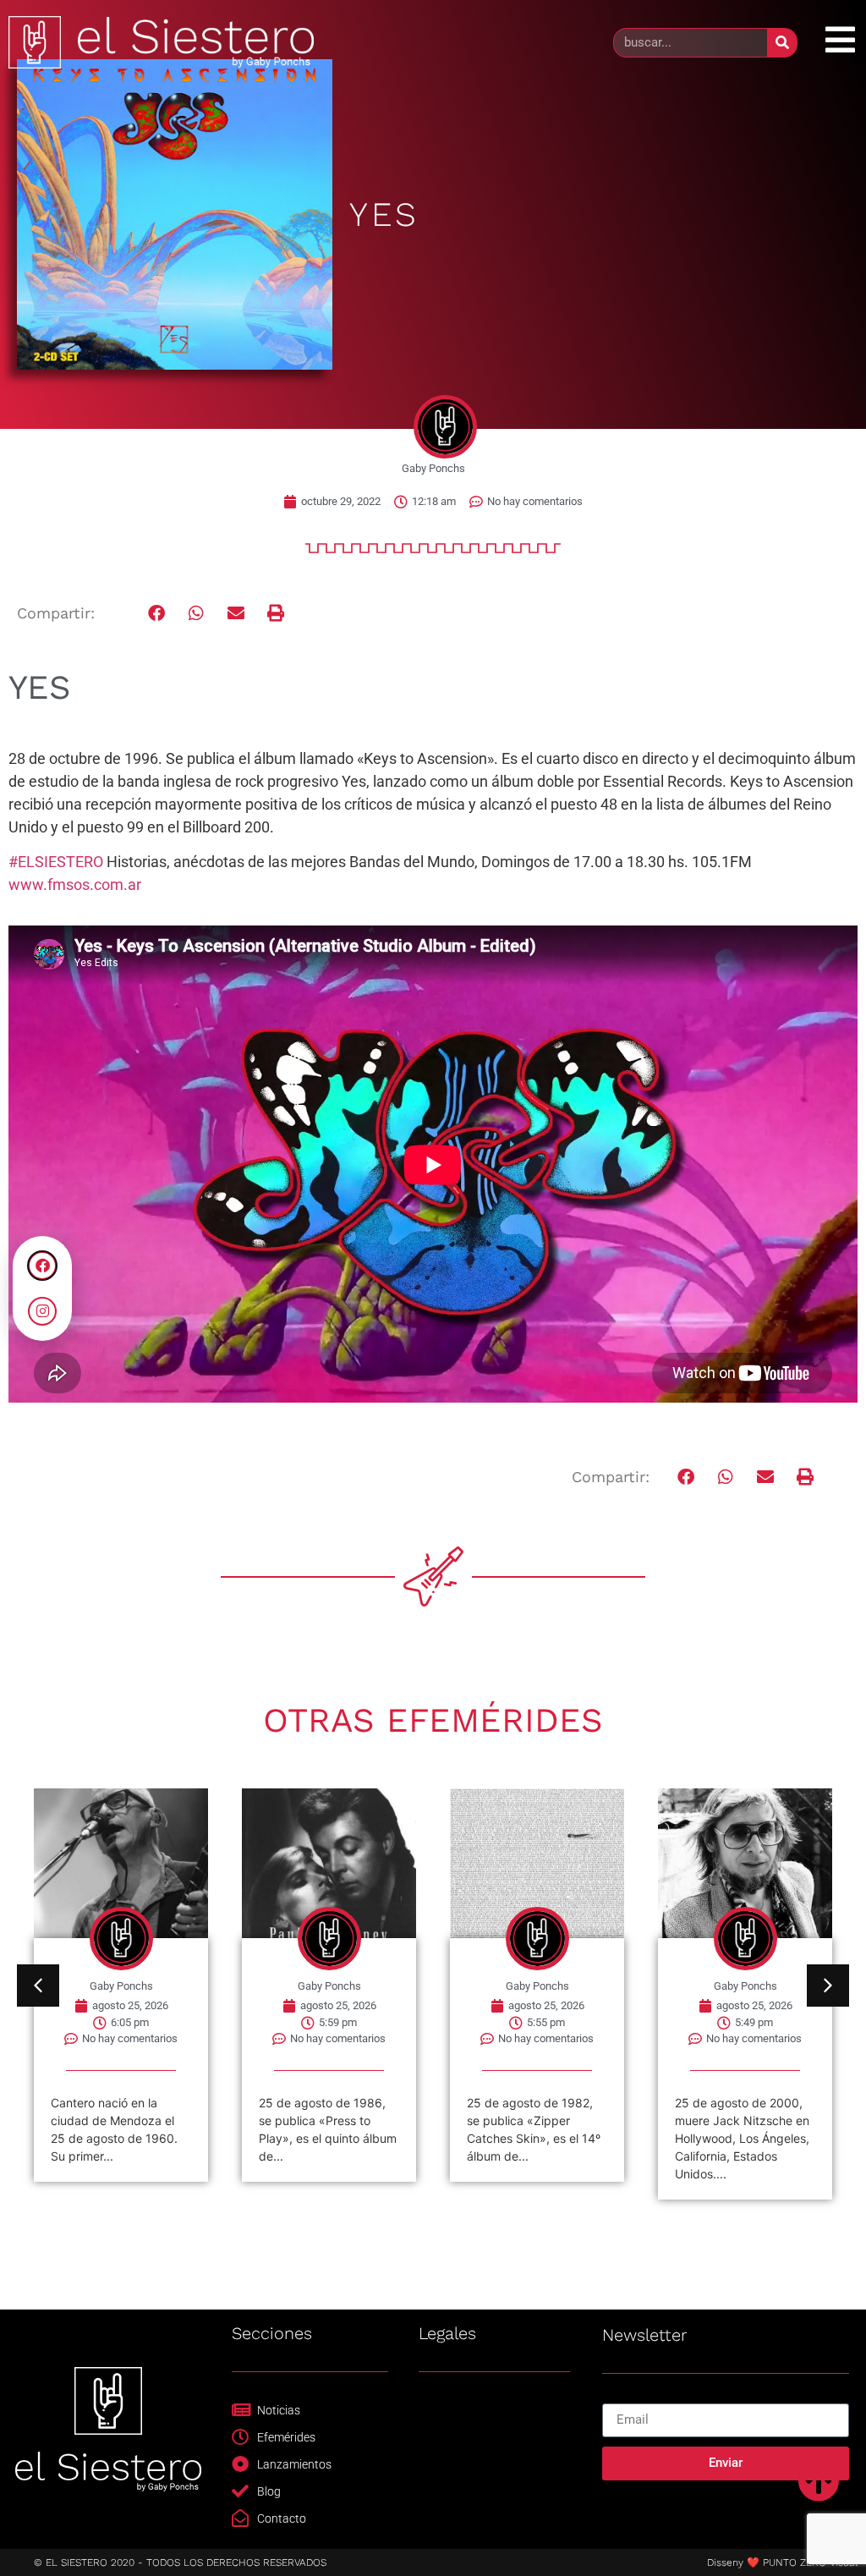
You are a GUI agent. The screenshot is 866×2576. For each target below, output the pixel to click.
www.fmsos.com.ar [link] (75, 884)
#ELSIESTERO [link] (56, 862)
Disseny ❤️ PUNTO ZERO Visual (782, 2562)
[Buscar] (782, 43)
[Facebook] (42, 1266)
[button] (157, 614)
